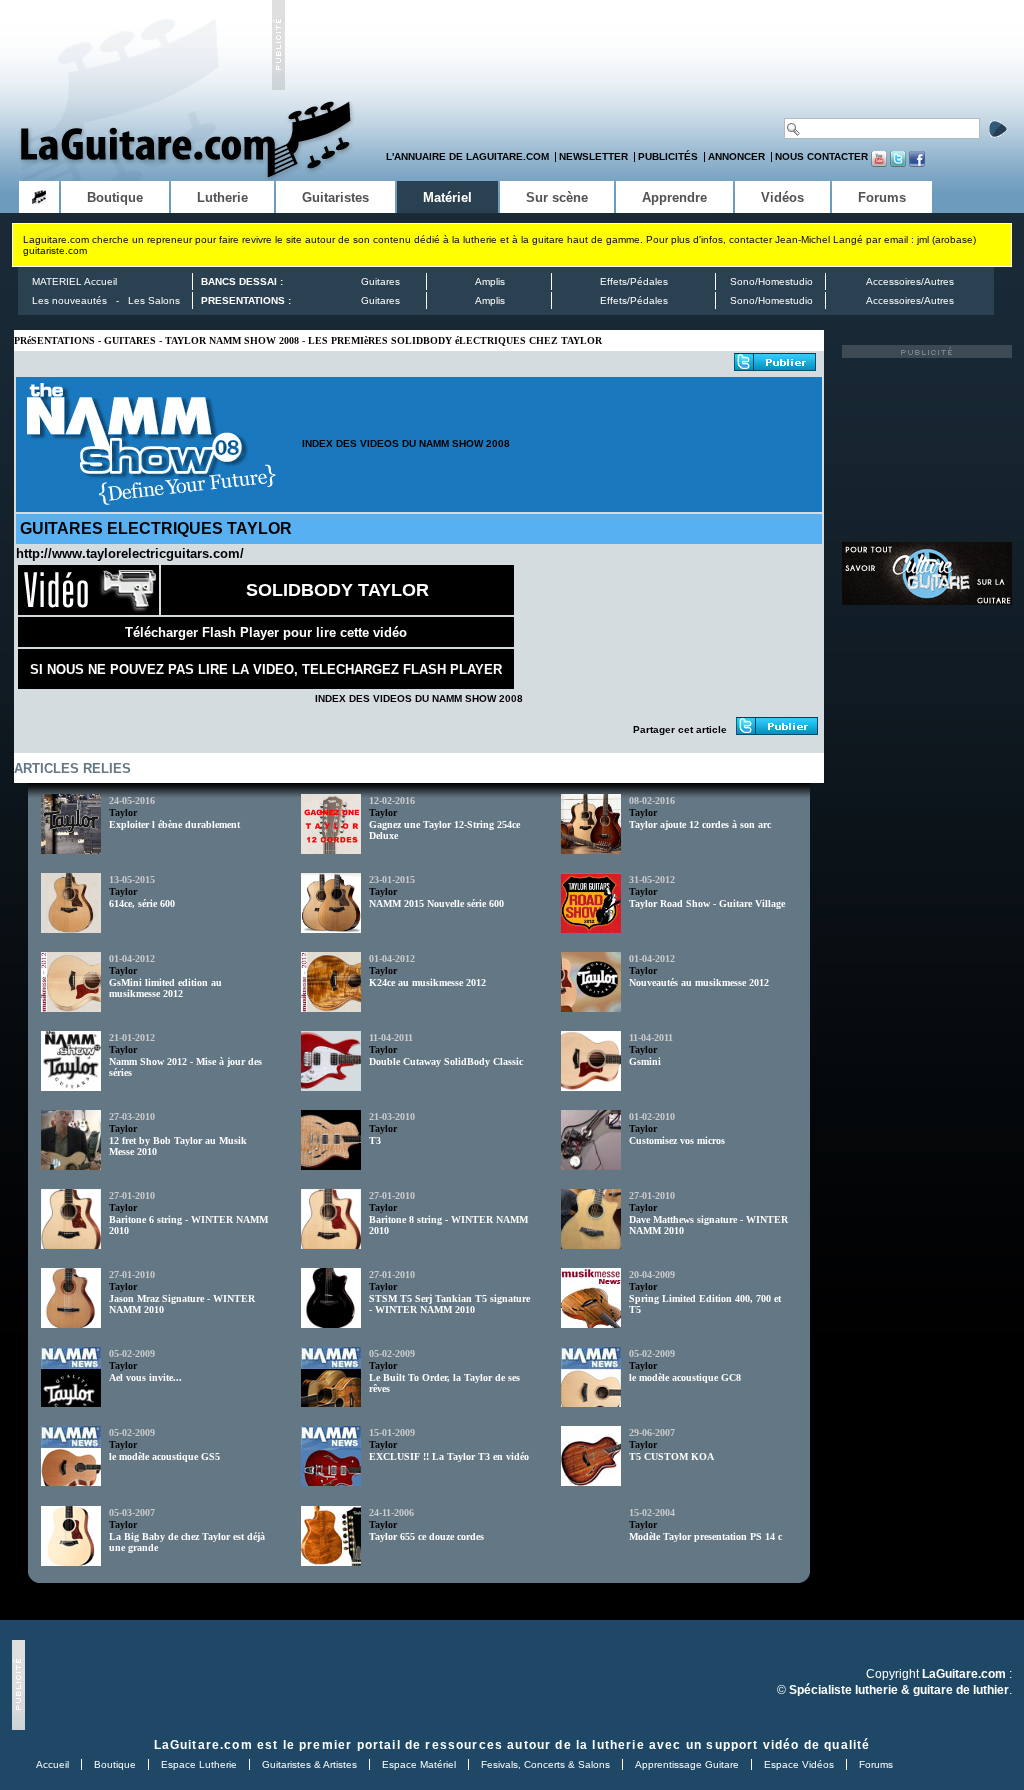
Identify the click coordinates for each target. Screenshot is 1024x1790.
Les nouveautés (69, 300)
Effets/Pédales (634, 281)
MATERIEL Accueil (74, 281)
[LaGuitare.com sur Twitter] (898, 163)
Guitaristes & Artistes (309, 1764)
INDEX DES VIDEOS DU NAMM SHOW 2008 (406, 443)
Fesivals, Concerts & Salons (545, 1764)
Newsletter (593, 156)
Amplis (490, 281)
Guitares (380, 281)
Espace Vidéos (799, 1764)
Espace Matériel (419, 1764)
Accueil (52, 1764)
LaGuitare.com (203, 1744)
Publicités (668, 156)
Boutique (115, 1764)
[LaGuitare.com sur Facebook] (917, 163)
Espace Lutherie (199, 1764)
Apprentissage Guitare (687, 1764)
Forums (876, 1764)
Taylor (123, 812)
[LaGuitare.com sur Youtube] (879, 163)
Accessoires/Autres (910, 281)
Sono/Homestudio (771, 281)
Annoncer (736, 156)
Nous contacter (821, 156)
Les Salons (154, 300)
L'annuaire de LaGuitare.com (467, 156)
